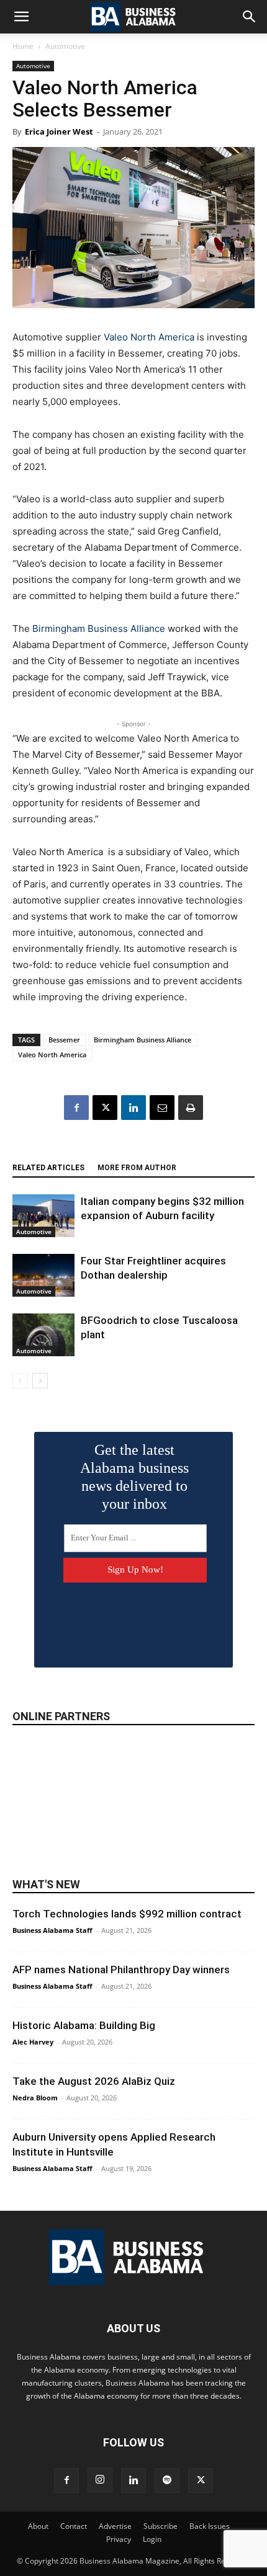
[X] (105, 1108)
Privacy (119, 2539)
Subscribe (161, 2526)
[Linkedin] (133, 1108)
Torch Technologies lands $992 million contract (127, 1914)
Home (23, 46)
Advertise (115, 2526)
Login (152, 2539)
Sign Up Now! (135, 1570)
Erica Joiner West (59, 131)
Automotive (65, 46)
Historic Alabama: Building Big (84, 2025)
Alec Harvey (33, 2042)
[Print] (191, 1108)
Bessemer (64, 1040)
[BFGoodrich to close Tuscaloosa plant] (43, 1335)
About (38, 2526)
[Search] (250, 17)
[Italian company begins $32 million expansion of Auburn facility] (43, 1216)
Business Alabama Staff (52, 1930)
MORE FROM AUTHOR (137, 1168)
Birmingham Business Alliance (99, 628)
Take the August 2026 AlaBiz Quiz (94, 2081)
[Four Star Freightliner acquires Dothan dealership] (43, 1275)
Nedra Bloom (35, 2098)
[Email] (162, 1108)
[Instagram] (100, 2480)
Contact (74, 2526)
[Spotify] (167, 2481)
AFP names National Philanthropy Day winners (121, 1970)
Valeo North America (149, 337)
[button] (21, 17)
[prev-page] (20, 1381)
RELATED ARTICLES (48, 1168)
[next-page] (40, 1381)
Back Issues (210, 2526)
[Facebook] (76, 1108)
